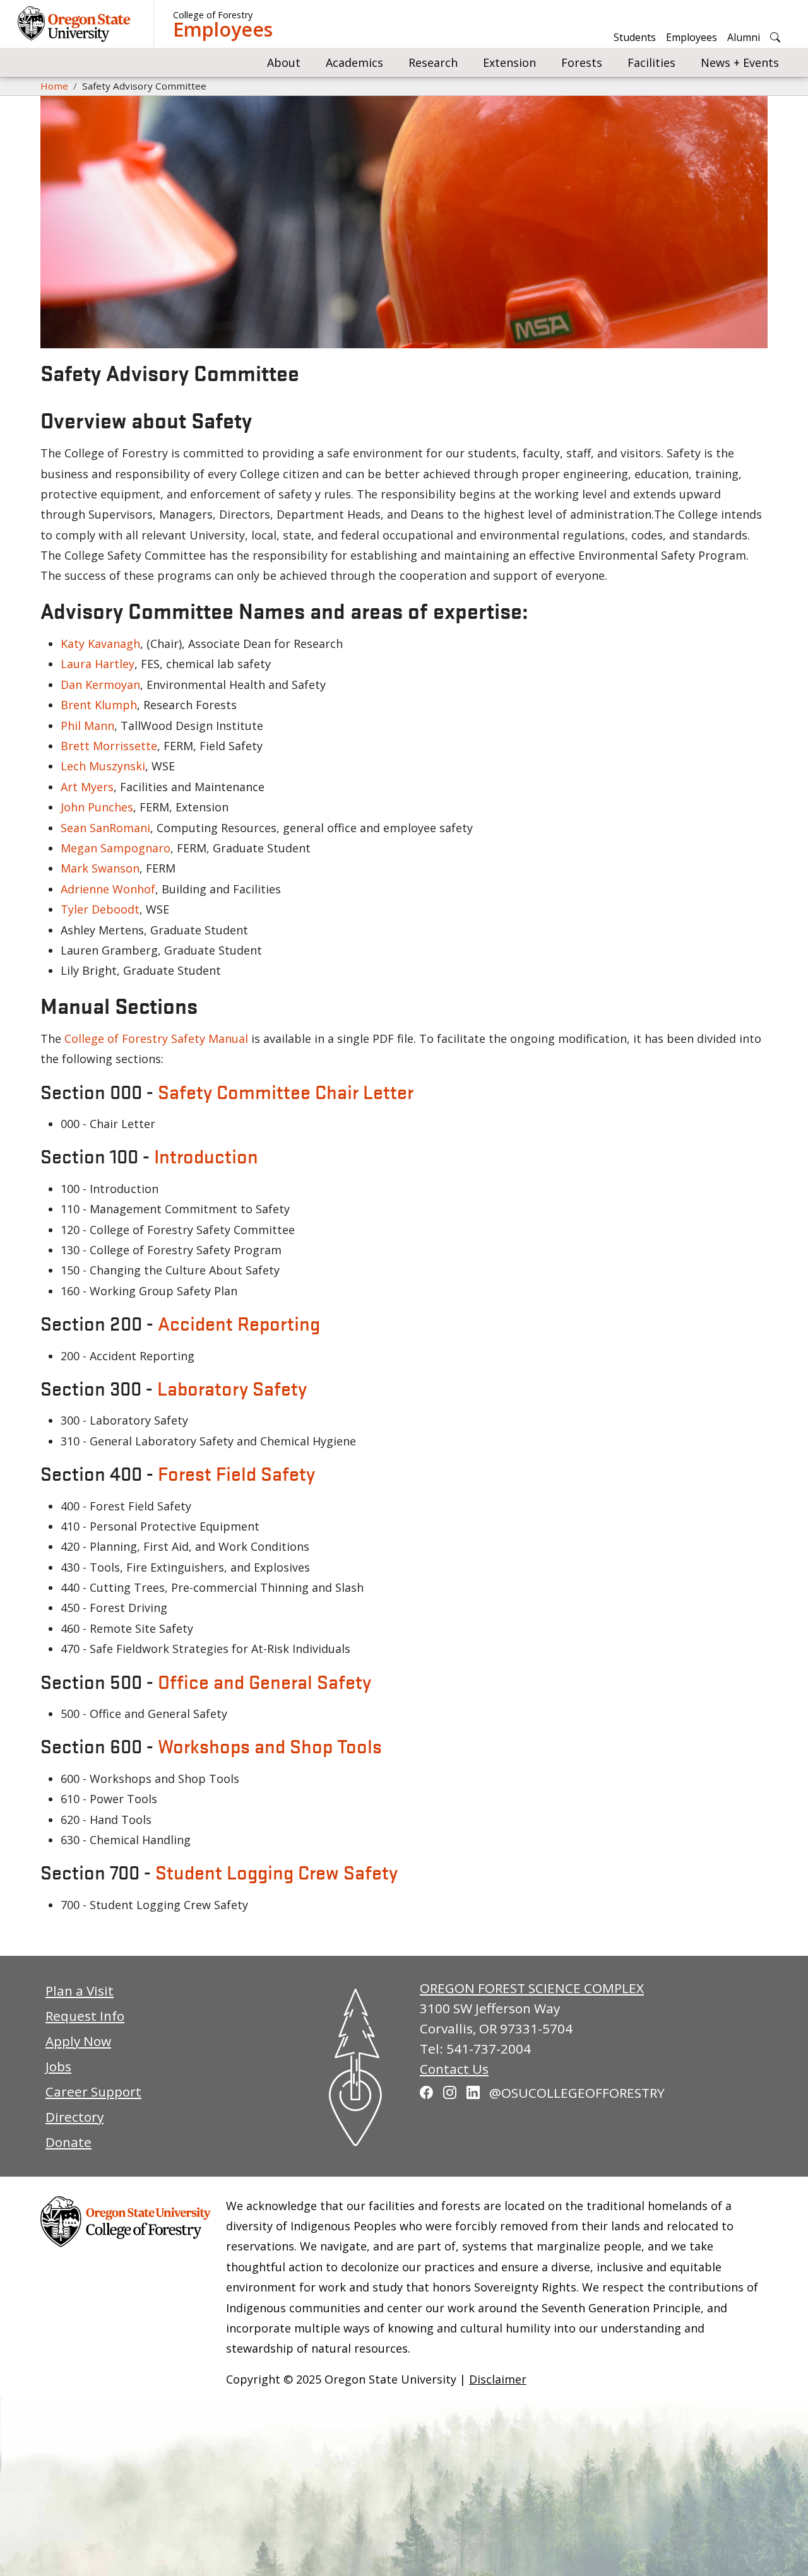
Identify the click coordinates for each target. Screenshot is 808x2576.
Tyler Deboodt (100, 909)
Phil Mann (87, 726)
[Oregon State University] (76, 24)
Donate (68, 2142)
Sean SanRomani (105, 828)
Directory (74, 2117)
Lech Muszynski (103, 766)
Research (433, 62)
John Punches (97, 807)
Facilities (651, 62)
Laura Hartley (98, 664)
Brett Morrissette (109, 746)
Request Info (85, 2016)
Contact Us (454, 2069)
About (284, 62)
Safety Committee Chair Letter (286, 1091)
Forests (582, 62)
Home (54, 86)
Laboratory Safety (232, 1388)
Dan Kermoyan (100, 685)
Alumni (744, 37)
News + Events (740, 62)
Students (635, 37)
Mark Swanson (100, 868)
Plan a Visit (80, 1991)
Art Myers (87, 787)
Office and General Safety (264, 1681)
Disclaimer (498, 2379)
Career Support (93, 2091)
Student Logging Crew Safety (276, 1872)
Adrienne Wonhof (108, 889)
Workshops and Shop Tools (270, 1746)
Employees (223, 30)
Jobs (58, 2066)
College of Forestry (213, 15)
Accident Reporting (239, 1323)
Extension (509, 62)
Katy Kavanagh (100, 644)
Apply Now (78, 2041)
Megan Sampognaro (116, 848)
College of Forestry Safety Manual (158, 1038)
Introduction (206, 1156)
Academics (354, 62)
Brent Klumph (99, 705)
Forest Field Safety (236, 1473)
